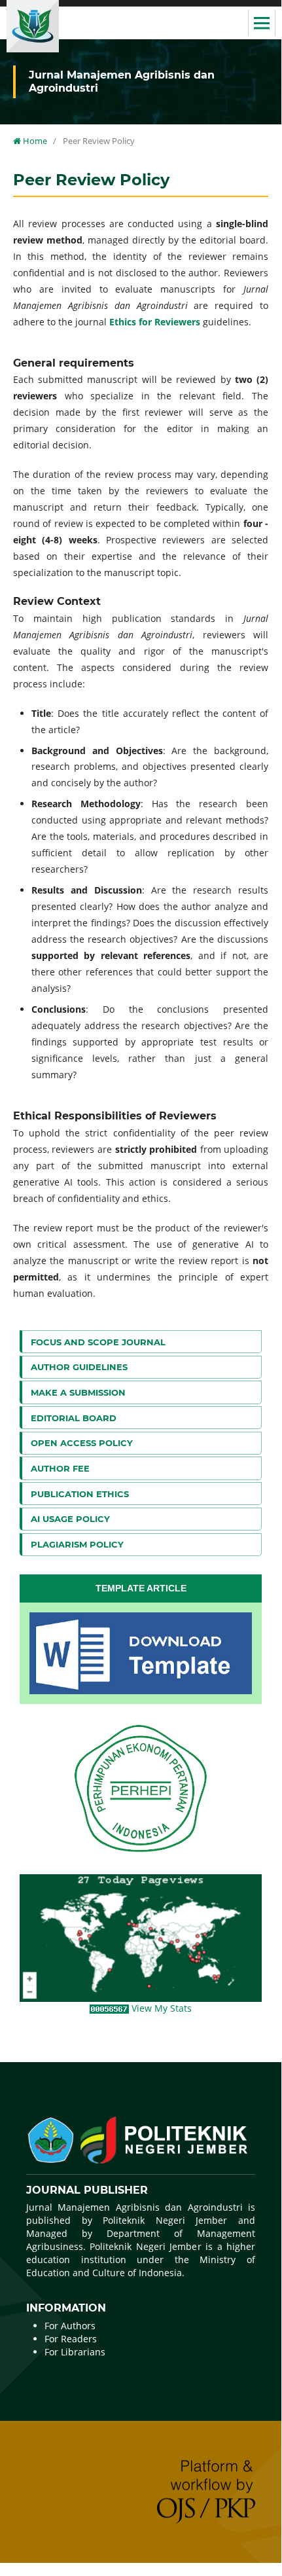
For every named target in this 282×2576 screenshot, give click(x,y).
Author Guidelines (79, 1367)
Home (34, 141)
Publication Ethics (80, 1494)
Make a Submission (78, 1392)
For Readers (71, 2339)
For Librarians (75, 2352)
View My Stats (162, 2008)
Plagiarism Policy (77, 1544)
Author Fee (60, 1468)
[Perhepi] (141, 1789)
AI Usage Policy (70, 1519)
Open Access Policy (82, 1443)
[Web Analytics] (111, 2008)
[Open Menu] (262, 23)
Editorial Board (74, 1418)
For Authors (70, 2326)
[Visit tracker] (141, 1937)
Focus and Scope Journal (98, 1342)
